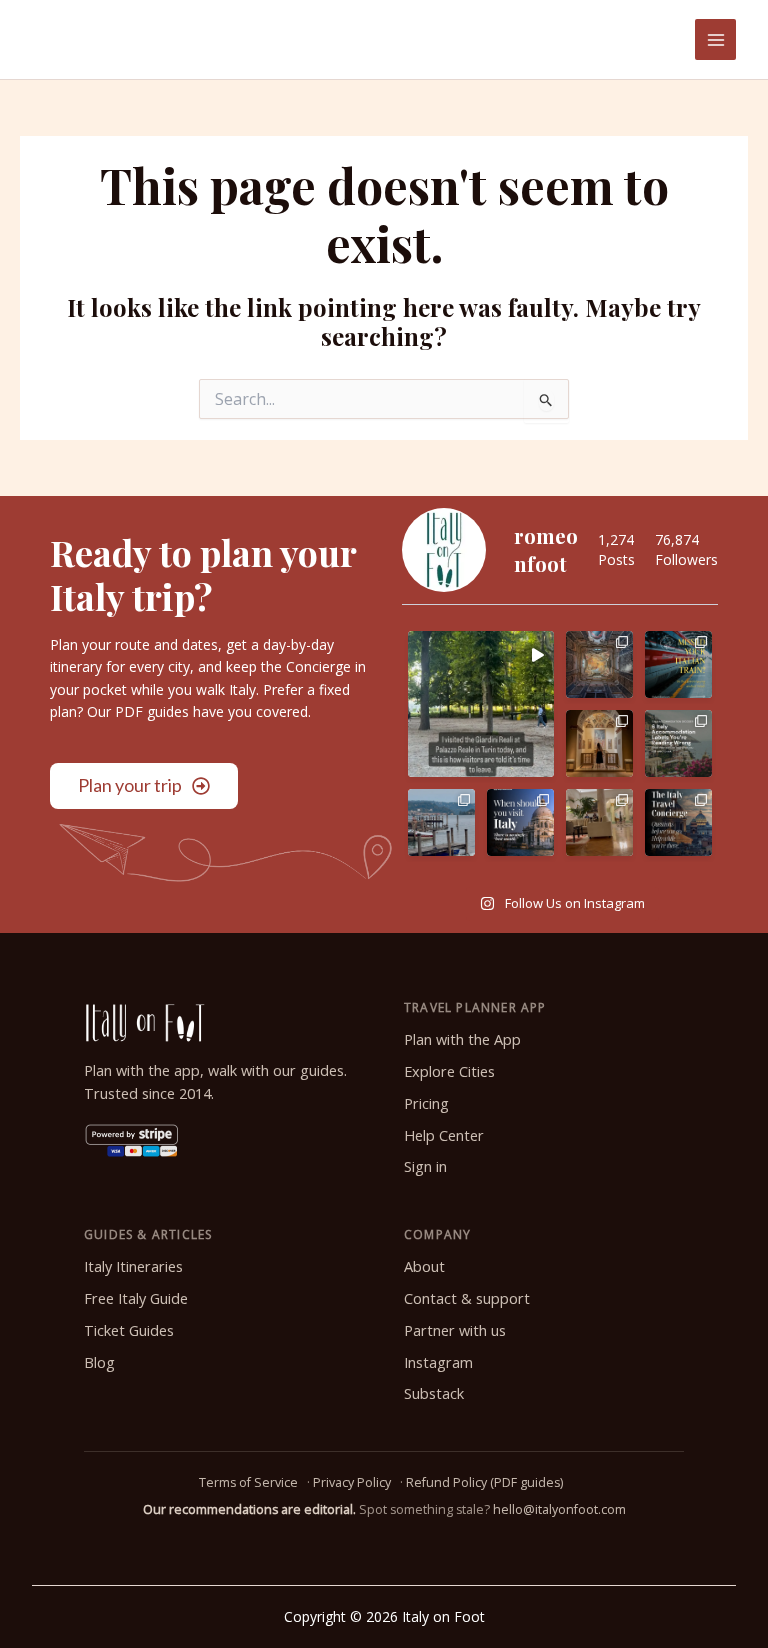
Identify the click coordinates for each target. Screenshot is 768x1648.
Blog (99, 1362)
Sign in (425, 1166)
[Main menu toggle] (715, 39)
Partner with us (455, 1330)
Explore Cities (449, 1071)
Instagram (438, 1362)
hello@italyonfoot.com (559, 1509)
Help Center (444, 1135)
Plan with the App (462, 1039)
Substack (434, 1393)
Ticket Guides (129, 1330)
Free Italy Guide (136, 1298)
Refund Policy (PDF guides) (484, 1482)
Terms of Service (248, 1482)
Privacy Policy (352, 1482)
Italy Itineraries (133, 1266)
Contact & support (467, 1298)
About (424, 1266)
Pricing (426, 1103)
